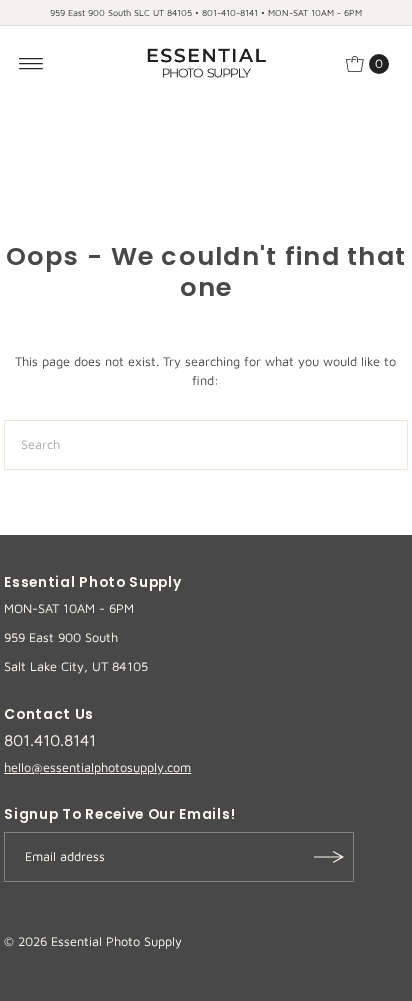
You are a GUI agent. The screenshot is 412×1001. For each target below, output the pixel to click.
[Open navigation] (31, 64)
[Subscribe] (329, 857)
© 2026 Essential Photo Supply (93, 941)
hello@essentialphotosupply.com (97, 767)
